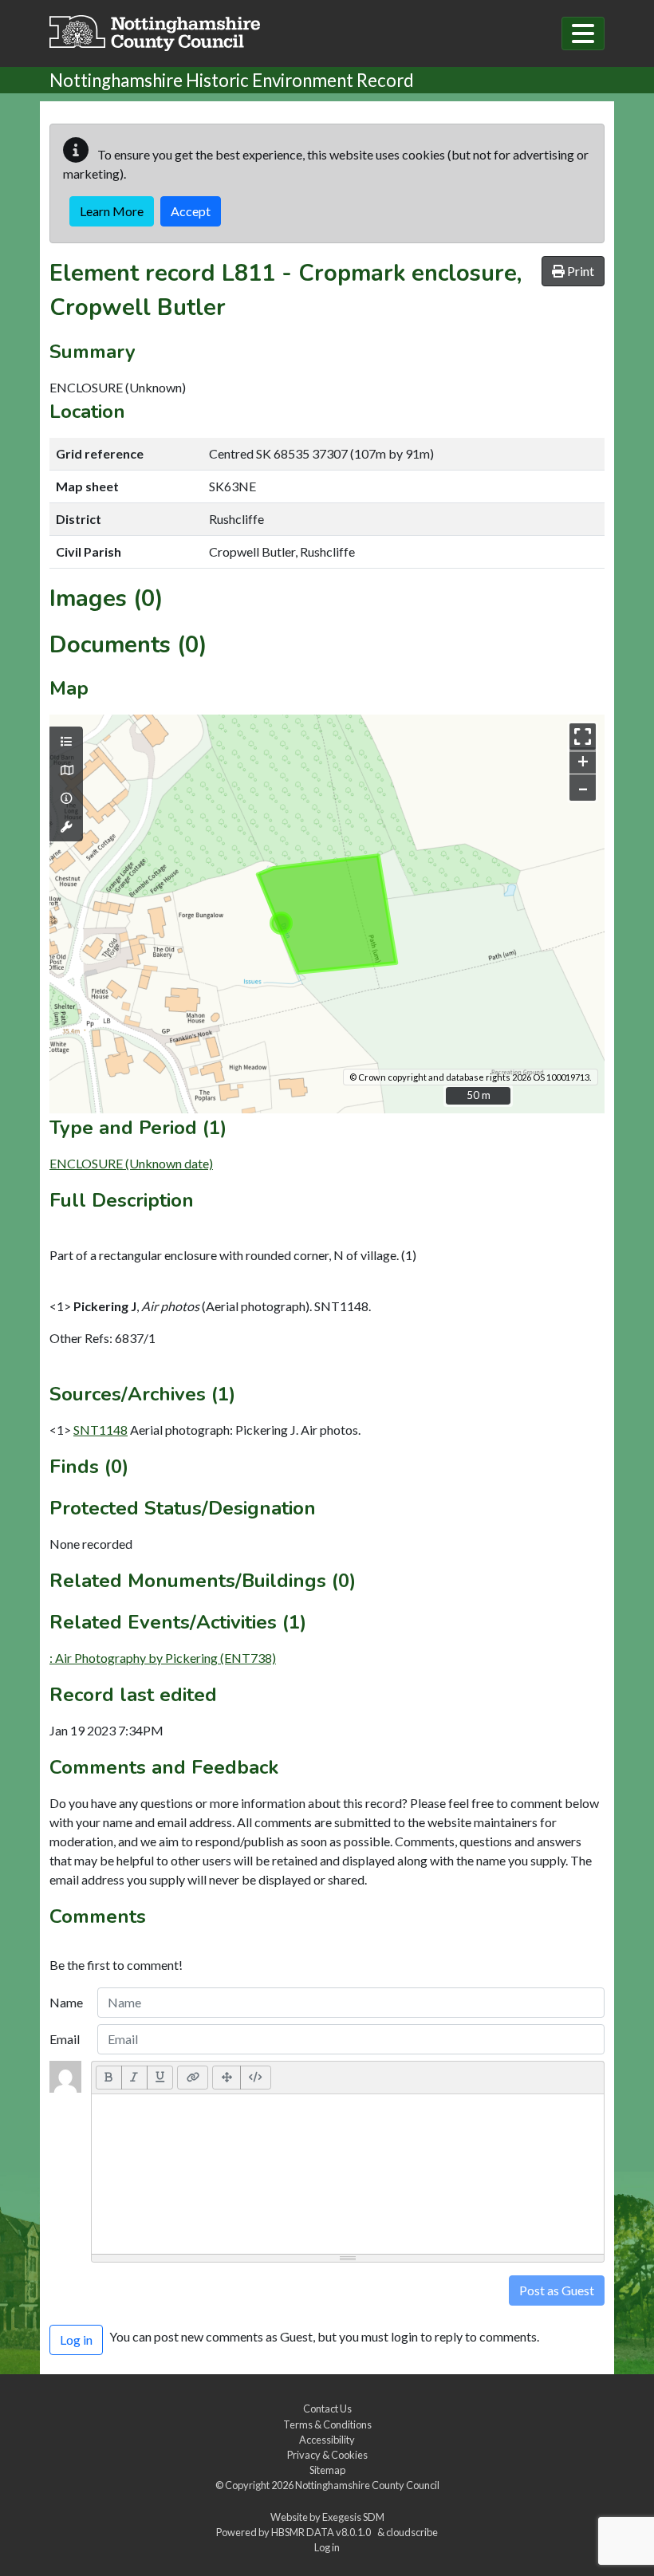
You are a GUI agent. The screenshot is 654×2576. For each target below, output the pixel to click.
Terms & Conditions (327, 2424)
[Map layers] (66, 742)
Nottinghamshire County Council (367, 2485)
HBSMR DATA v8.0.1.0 (323, 2532)
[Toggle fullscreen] (583, 737)
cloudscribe (412, 2532)
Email (65, 2039)
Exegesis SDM (353, 2517)
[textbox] (348, 2174)
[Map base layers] (66, 770)
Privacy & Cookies (327, 2455)
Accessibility (327, 2440)
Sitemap (327, 2470)
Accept (191, 211)
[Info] (66, 798)
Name (66, 2002)
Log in (327, 2547)
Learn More (112, 211)
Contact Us (327, 2409)
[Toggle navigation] (583, 33)
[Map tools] (66, 827)
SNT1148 (100, 1430)
